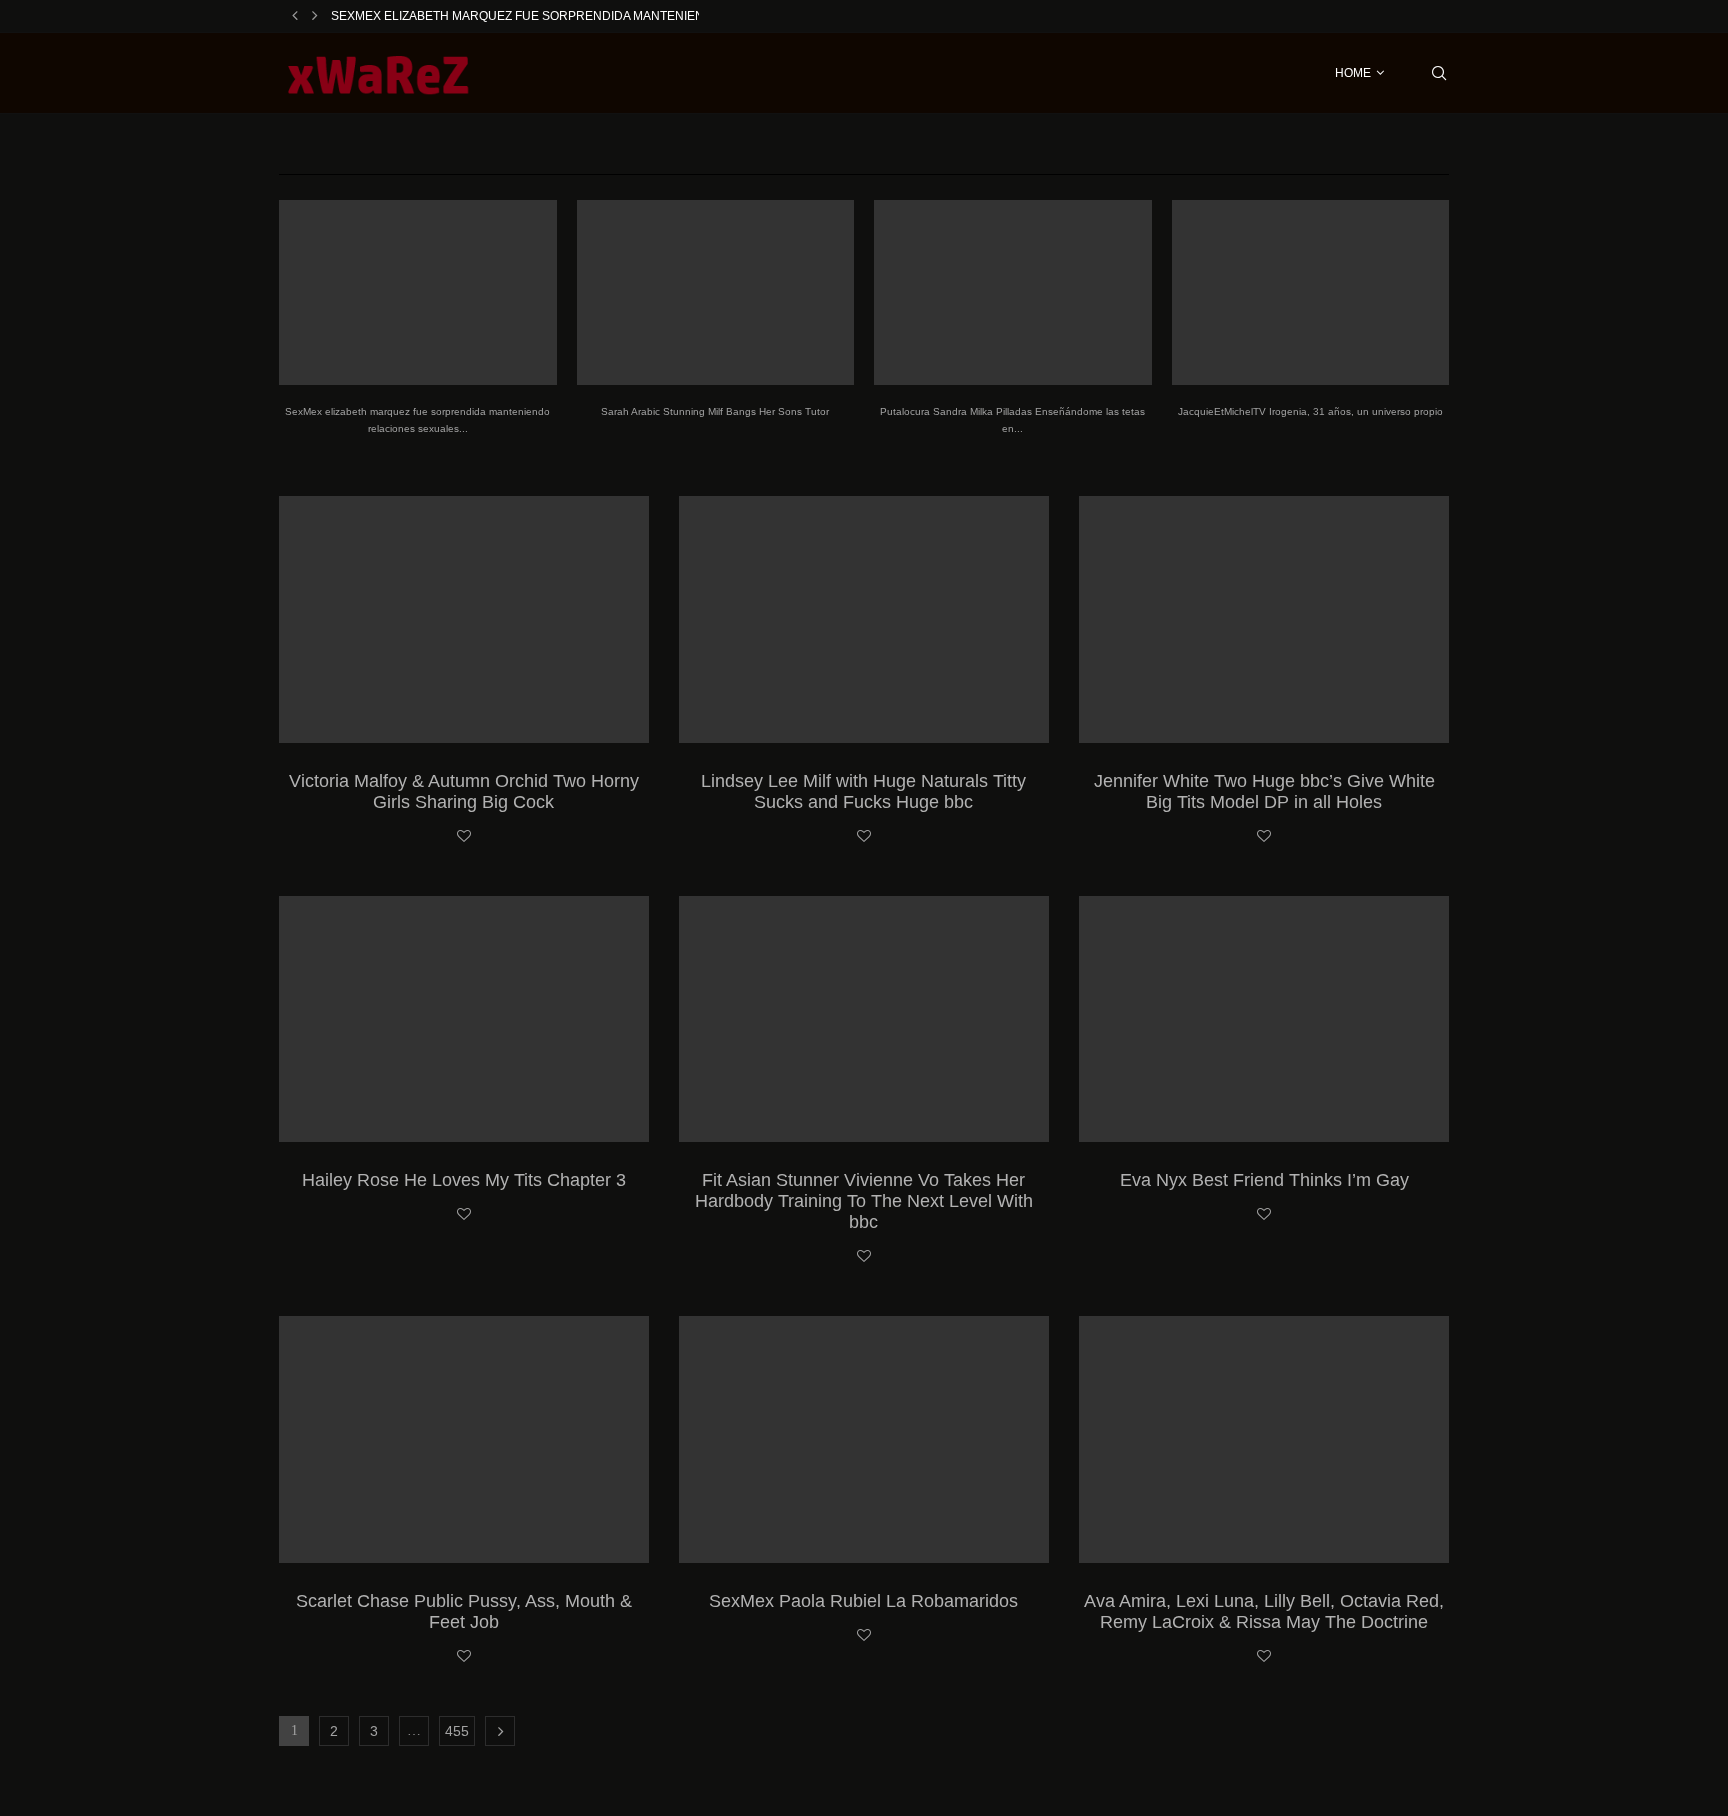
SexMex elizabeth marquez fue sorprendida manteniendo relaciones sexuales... (605, 16)
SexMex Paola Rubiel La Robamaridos (863, 1601)
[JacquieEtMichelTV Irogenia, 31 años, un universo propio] (1311, 292)
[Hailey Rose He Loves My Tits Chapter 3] (464, 1019)
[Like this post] (464, 837)
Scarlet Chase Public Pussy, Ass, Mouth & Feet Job (464, 1611)
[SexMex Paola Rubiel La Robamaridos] (864, 1439)
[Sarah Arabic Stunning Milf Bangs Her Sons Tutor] (716, 292)
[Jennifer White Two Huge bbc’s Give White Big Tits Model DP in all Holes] (1264, 619)
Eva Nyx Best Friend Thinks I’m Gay (1264, 1180)
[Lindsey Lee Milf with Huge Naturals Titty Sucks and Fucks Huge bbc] (864, 619)
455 (457, 1731)
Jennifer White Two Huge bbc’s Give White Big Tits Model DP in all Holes (1264, 791)
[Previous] (295, 16)
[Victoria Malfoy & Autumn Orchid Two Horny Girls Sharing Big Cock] (464, 619)
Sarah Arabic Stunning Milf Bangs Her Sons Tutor (715, 411)
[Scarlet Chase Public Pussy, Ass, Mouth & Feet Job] (464, 1439)
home (1353, 73)
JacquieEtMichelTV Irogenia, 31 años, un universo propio (1310, 411)
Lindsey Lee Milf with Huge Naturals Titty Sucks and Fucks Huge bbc (863, 791)
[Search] (1439, 73)
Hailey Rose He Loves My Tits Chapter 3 (464, 1180)
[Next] (315, 16)
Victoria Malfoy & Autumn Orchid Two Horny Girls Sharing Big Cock (464, 791)
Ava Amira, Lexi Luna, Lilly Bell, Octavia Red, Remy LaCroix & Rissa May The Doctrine (1264, 1611)
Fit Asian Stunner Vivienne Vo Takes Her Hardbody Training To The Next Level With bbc (864, 1201)
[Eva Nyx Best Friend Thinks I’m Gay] (1264, 1019)
